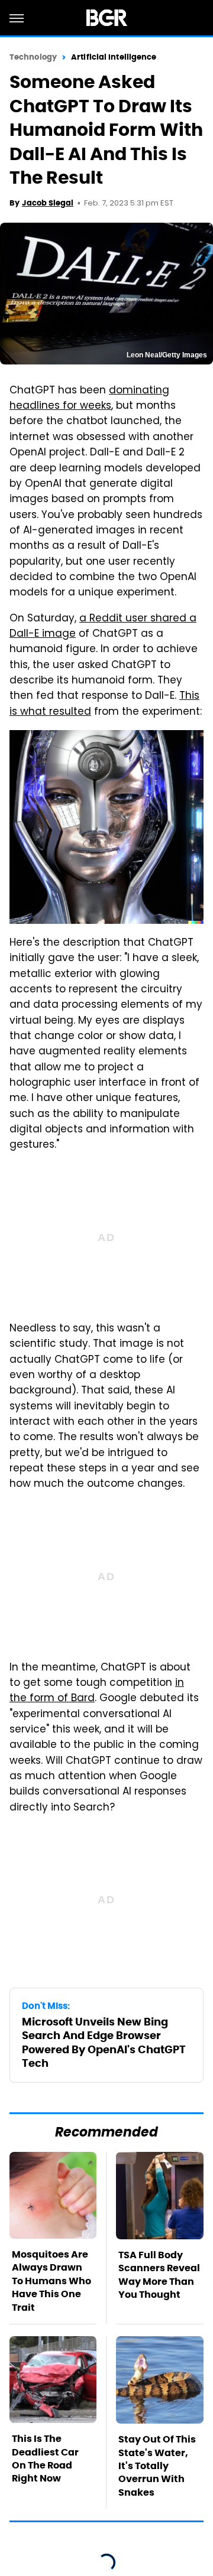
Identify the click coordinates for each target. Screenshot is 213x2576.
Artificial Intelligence (114, 57)
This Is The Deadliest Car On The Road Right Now (45, 2458)
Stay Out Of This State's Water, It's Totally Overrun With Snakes (157, 2466)
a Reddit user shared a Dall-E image (103, 627)
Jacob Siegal (48, 203)
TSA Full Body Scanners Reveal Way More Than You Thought (159, 2275)
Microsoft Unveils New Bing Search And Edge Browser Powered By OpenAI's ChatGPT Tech (104, 2042)
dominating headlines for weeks (89, 399)
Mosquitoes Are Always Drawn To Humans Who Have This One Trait (51, 2281)
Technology (33, 57)
